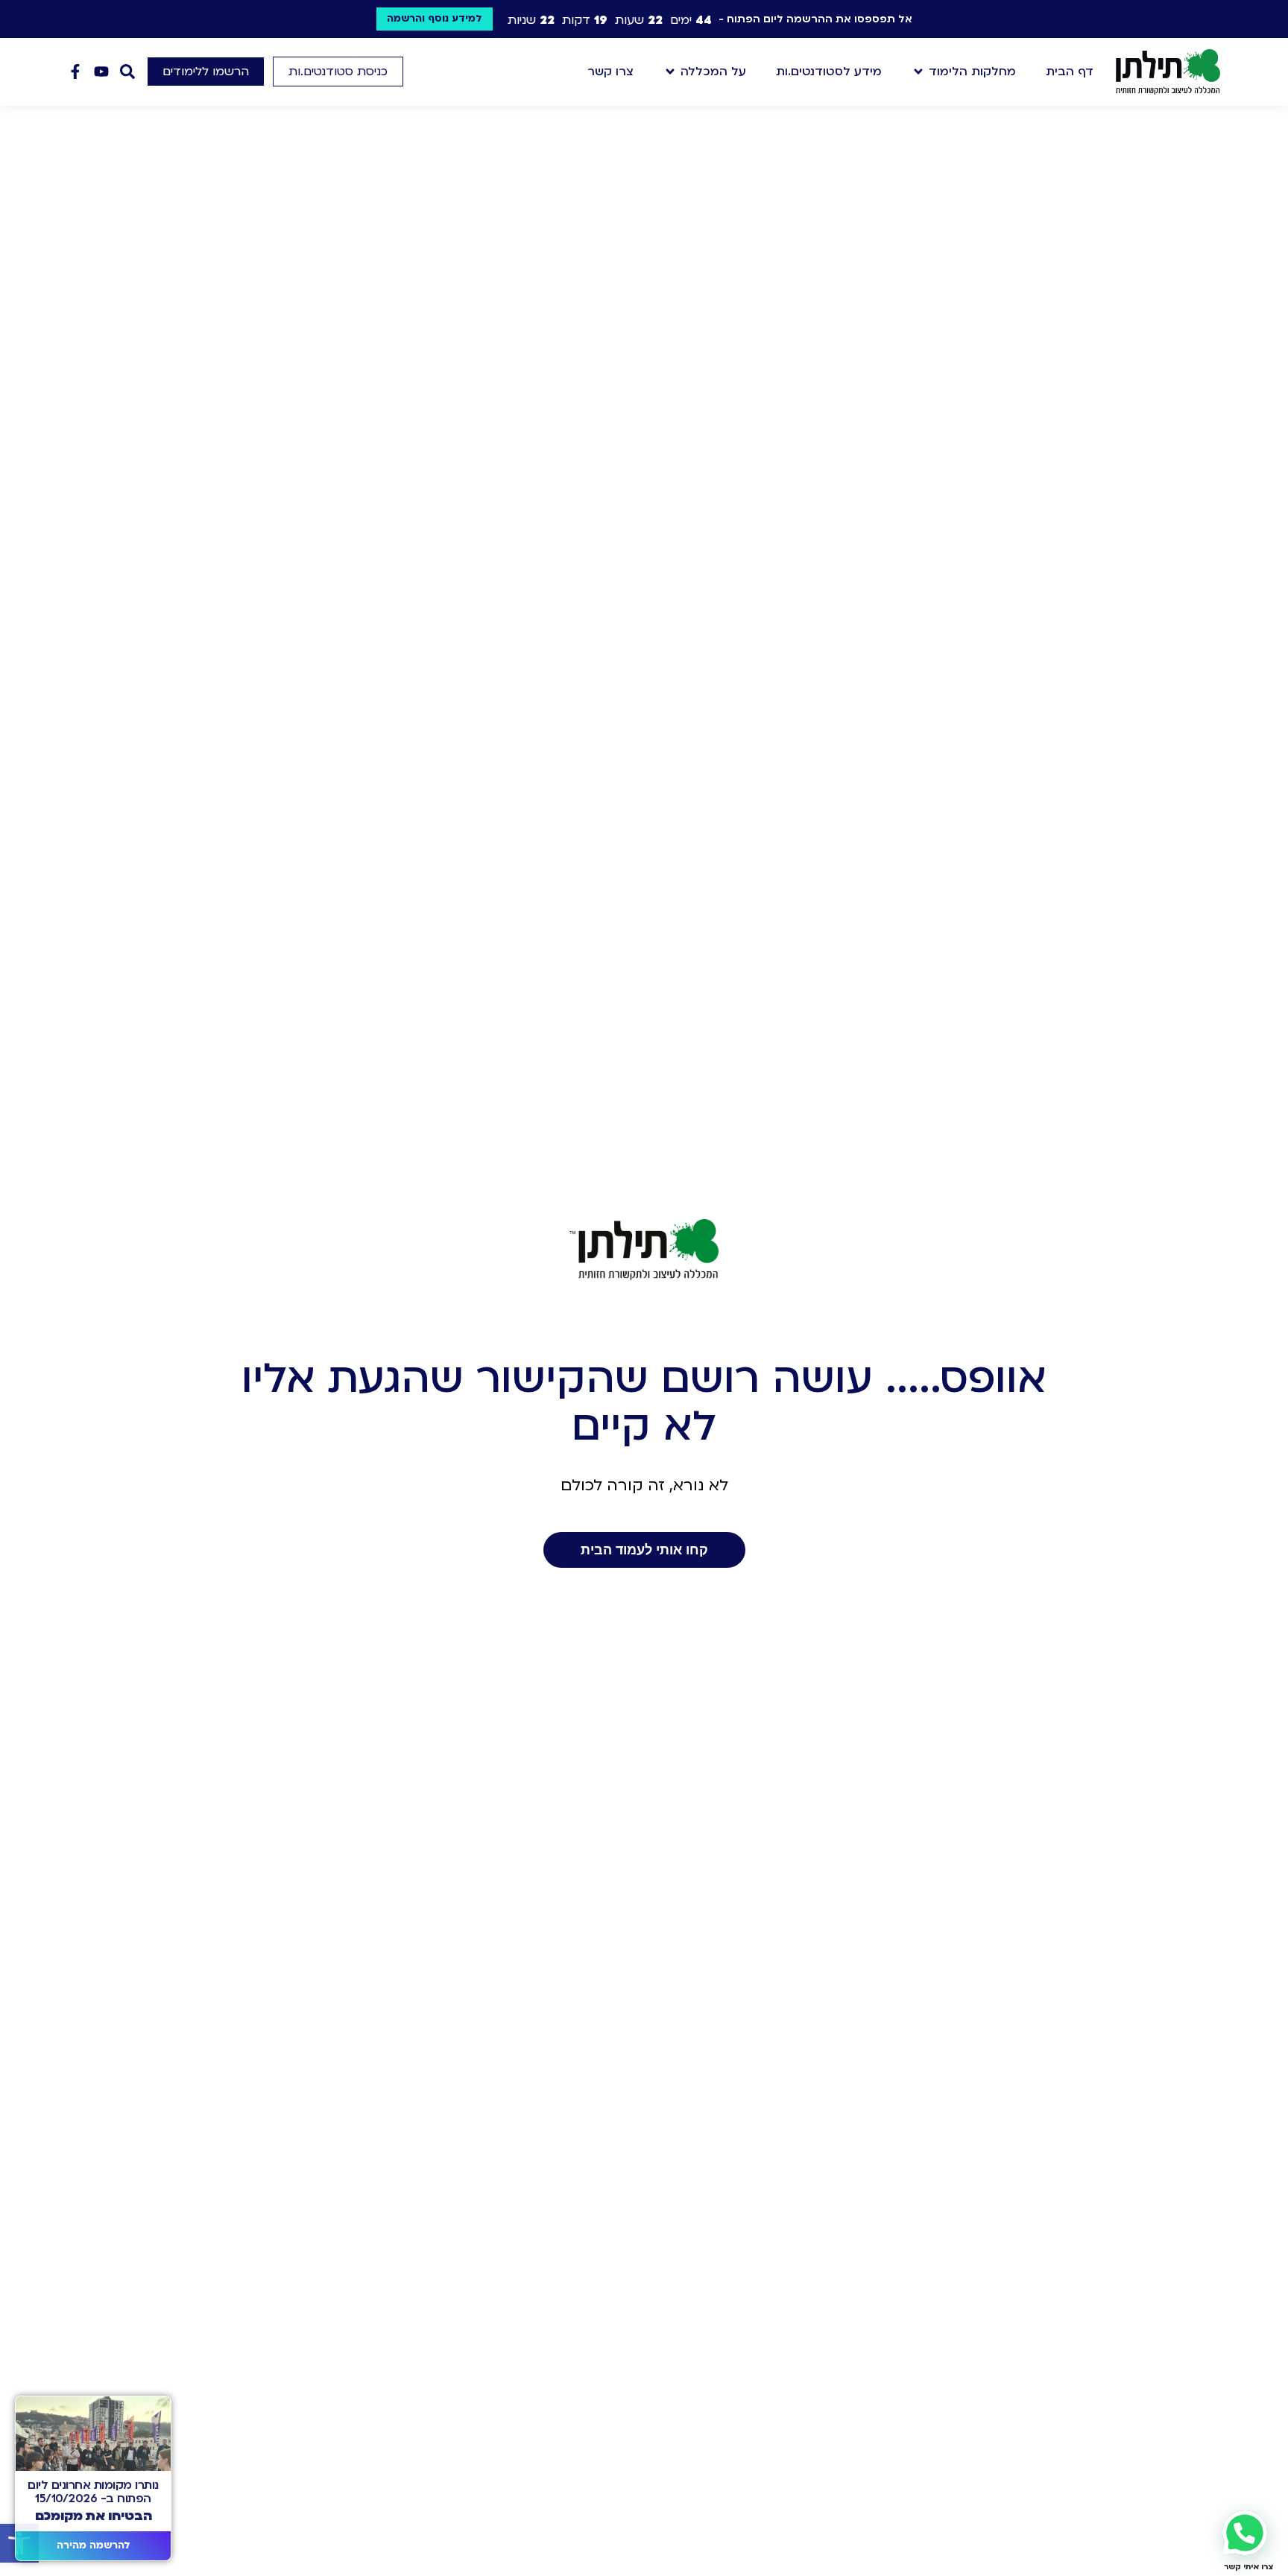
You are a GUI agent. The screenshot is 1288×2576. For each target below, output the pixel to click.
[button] (338, 72)
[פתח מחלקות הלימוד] (918, 72)
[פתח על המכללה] (670, 72)
